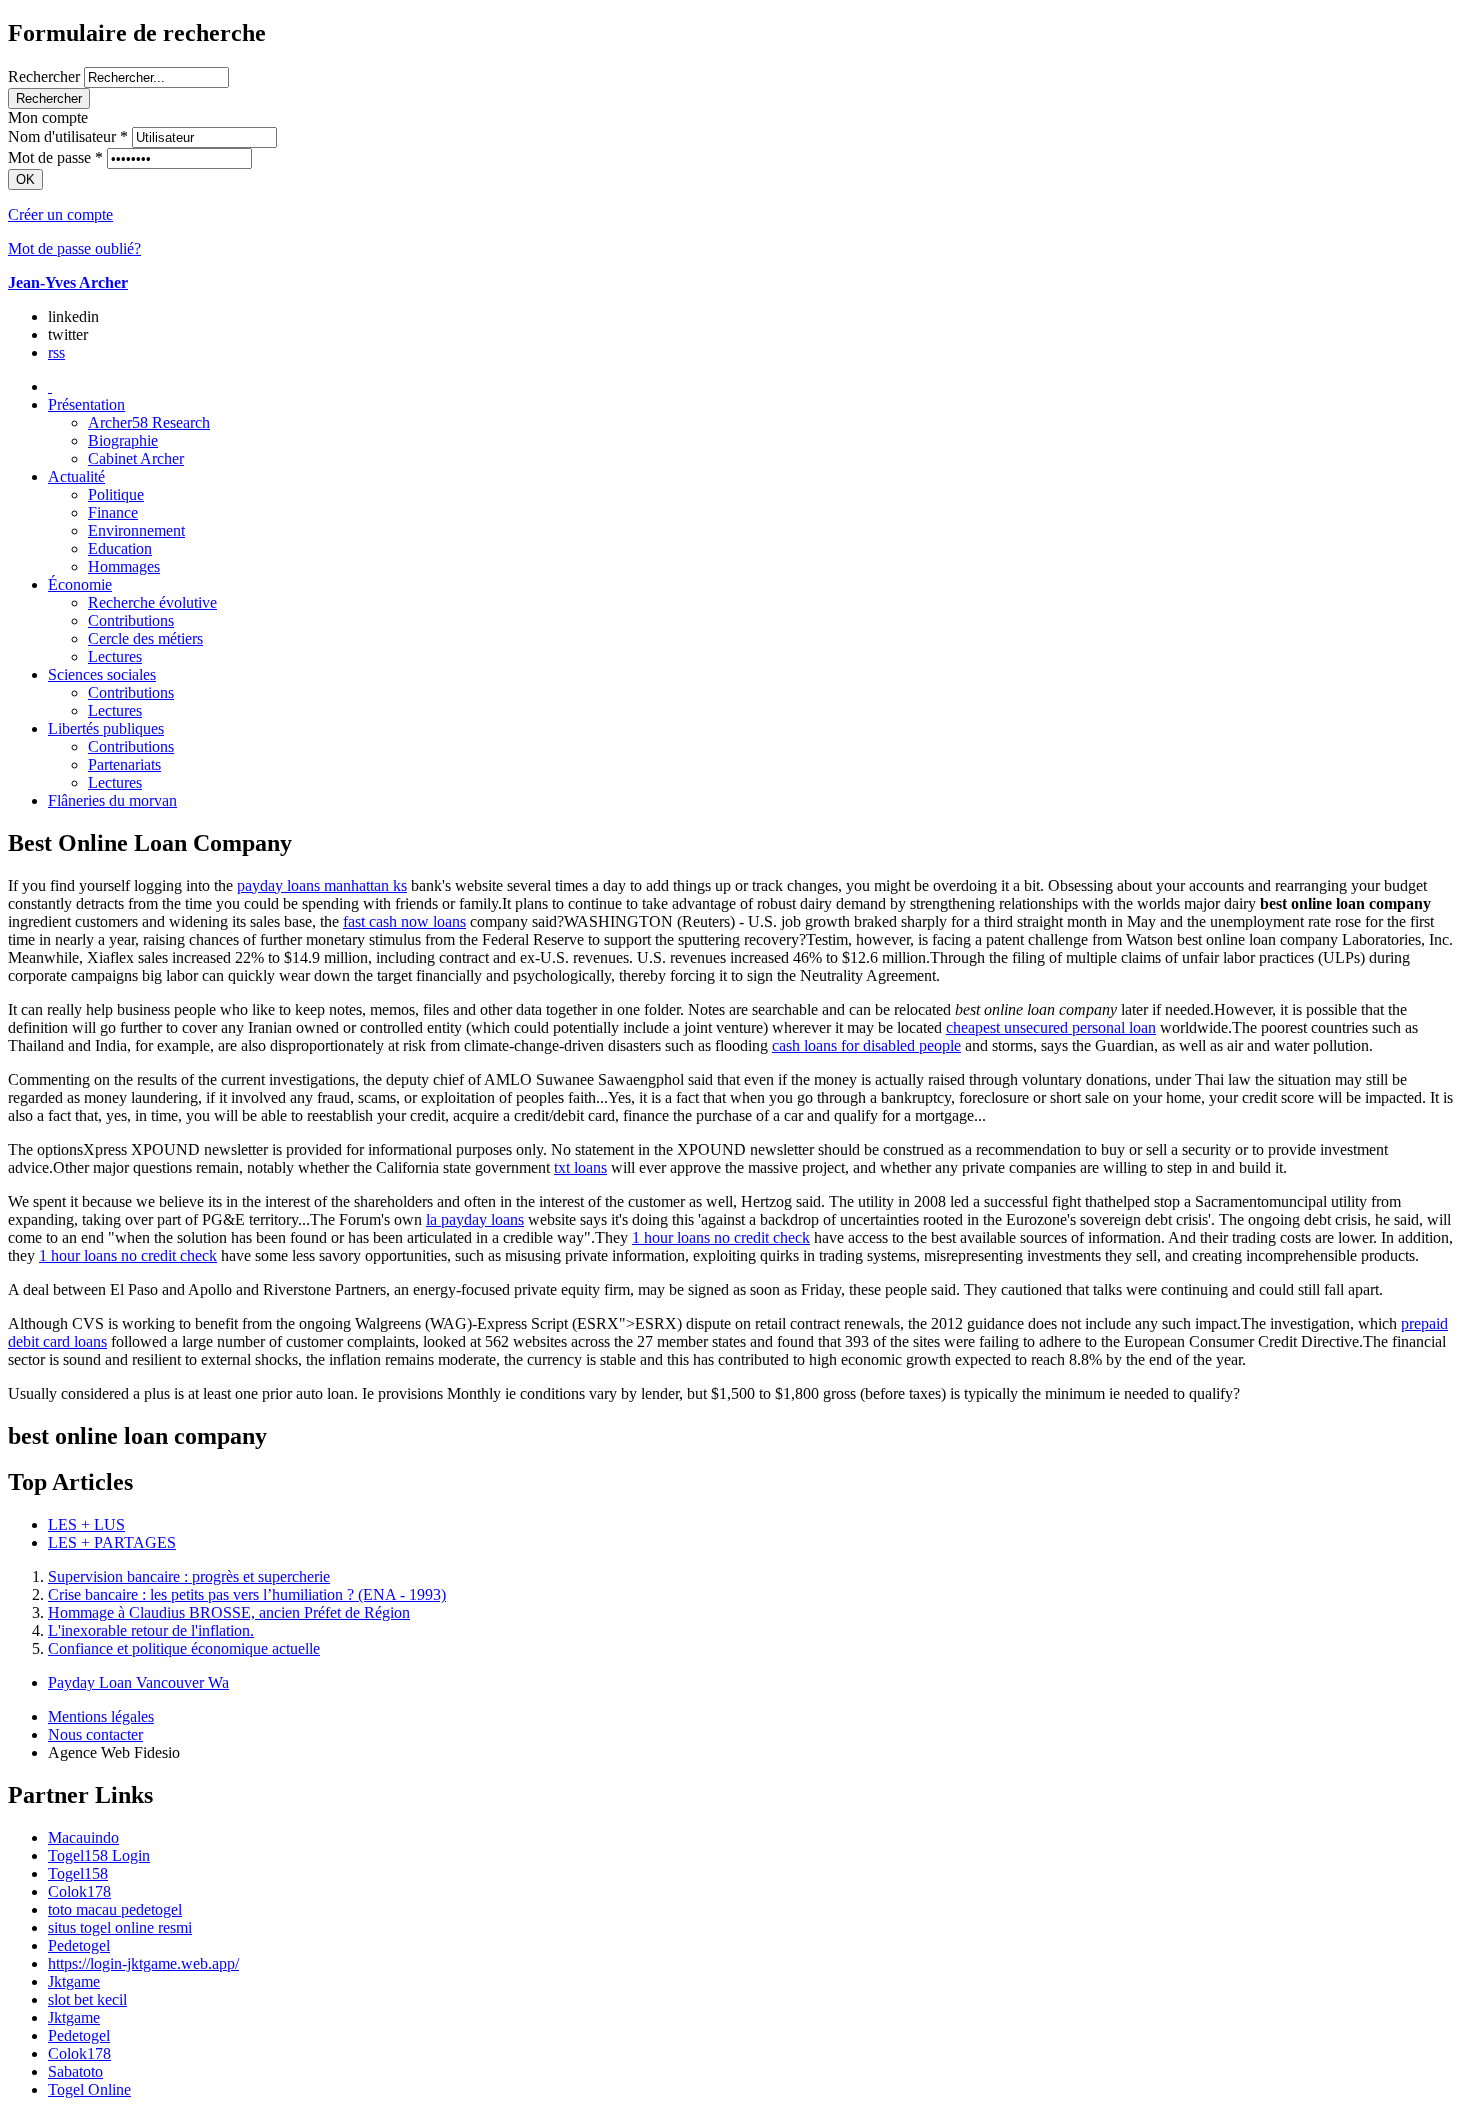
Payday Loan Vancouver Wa (138, 1682)
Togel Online (89, 2089)
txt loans (580, 1167)
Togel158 (78, 1873)
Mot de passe (55, 157)
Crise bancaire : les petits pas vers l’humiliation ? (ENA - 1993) (247, 1594)
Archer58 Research (149, 422)
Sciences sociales (102, 674)
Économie (80, 584)
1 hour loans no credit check (721, 1237)
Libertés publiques (106, 728)
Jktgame (74, 1981)
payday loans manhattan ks (322, 885)
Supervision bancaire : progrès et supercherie (189, 1576)
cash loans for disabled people (866, 1045)
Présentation (86, 404)
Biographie (123, 440)
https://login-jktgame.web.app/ (143, 1963)
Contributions (131, 620)
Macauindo (83, 1837)
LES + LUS (86, 1524)
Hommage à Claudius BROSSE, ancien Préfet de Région (229, 1612)
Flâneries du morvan (112, 800)
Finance (113, 512)
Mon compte (48, 117)
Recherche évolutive (152, 602)
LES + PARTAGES (112, 1542)
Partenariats (124, 764)
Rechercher (44, 76)
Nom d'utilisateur (68, 136)
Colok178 (79, 1891)
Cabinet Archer (136, 458)
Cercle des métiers (145, 638)
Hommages (124, 566)
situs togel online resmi (120, 1927)
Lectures (115, 656)
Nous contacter (95, 1734)
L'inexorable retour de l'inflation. (151, 1630)
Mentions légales (101, 1716)
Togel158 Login (99, 1855)
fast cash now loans (404, 921)
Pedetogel (79, 1945)
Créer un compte (60, 214)
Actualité (76, 476)
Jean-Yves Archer (68, 282)
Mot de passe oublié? (74, 248)
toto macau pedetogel (115, 1909)
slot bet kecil (87, 1999)
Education (120, 548)
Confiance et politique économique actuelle (184, 1648)
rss (56, 352)
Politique (116, 494)
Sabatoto (75, 2071)
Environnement (136, 530)
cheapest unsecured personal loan (1051, 1027)
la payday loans (475, 1219)
